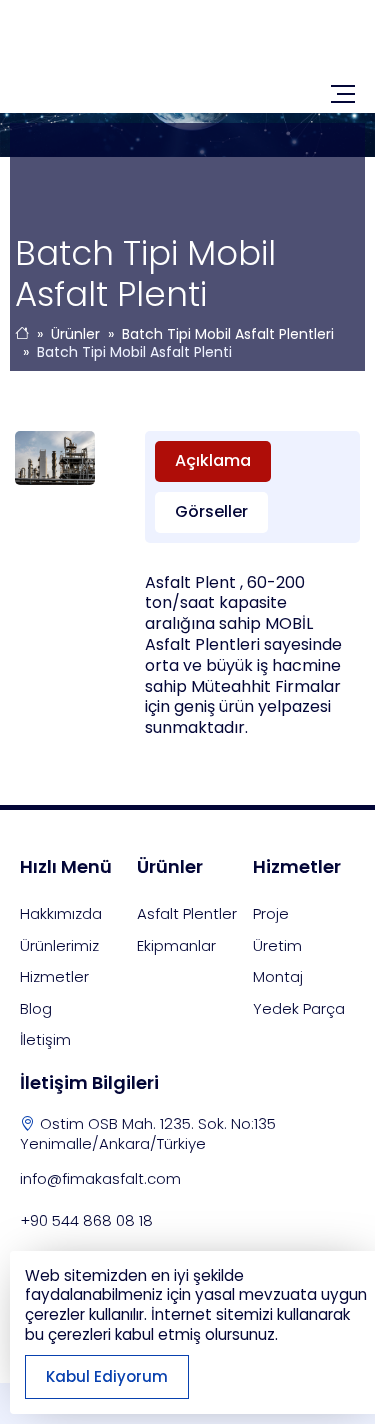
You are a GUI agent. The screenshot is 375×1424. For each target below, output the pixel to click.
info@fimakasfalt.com (100, 1178)
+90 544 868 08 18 (86, 1220)
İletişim (45, 1039)
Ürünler (75, 334)
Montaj (278, 976)
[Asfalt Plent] (187, 53)
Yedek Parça (299, 1008)
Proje (271, 913)
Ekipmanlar (176, 945)
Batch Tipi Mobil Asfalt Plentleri (228, 334)
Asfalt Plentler (187, 913)
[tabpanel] (252, 656)
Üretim (277, 945)
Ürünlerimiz (59, 945)
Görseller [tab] (211, 511)
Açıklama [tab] (213, 460)
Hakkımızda (61, 913)
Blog (36, 1008)
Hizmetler (54, 976)
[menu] (343, 94)
